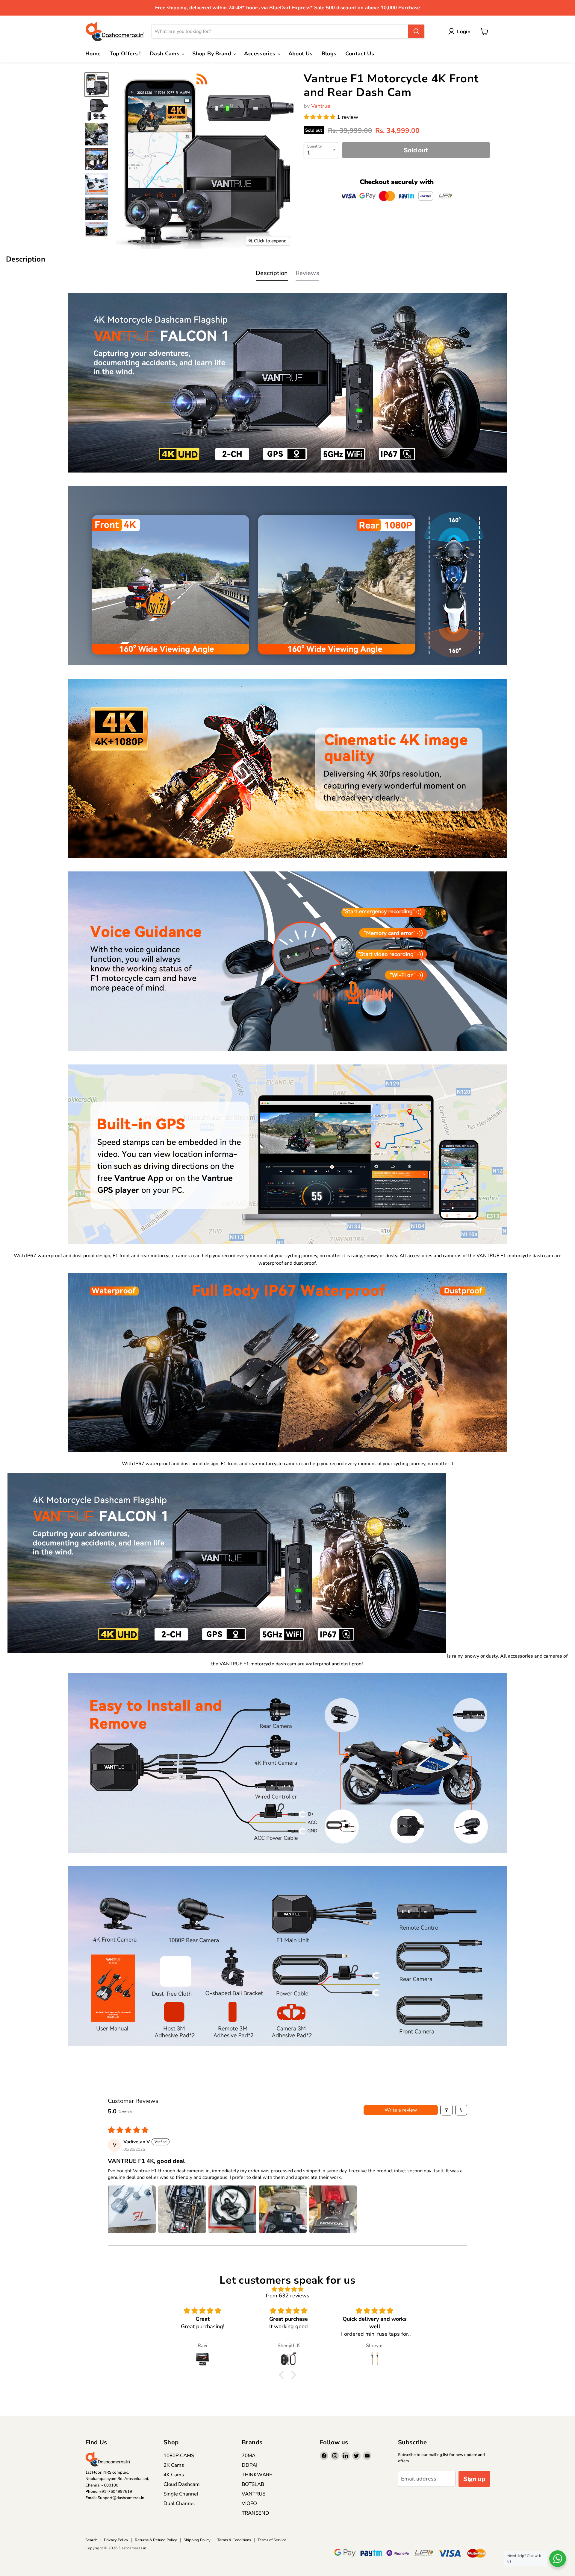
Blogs (329, 54)
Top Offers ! (125, 54)
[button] (320, 117)
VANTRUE (254, 2494)
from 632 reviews (287, 2296)
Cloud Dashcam (182, 2484)
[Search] (416, 31)
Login (464, 32)
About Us (301, 54)
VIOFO (249, 2503)
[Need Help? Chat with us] (558, 2559)
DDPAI (249, 2465)
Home (93, 54)
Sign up (474, 2479)
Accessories (260, 54)
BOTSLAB (253, 2484)
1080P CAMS (179, 2456)
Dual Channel (179, 2503)
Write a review (401, 2110)
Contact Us (360, 54)
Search (91, 2540)
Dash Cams (165, 54)
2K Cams (174, 2465)
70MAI (249, 2456)
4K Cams (174, 2475)
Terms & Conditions (234, 2540)
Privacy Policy (116, 2540)
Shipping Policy (197, 2540)
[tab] (272, 275)
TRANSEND (255, 2513)
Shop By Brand (212, 54)
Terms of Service (272, 2540)
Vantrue (321, 106)
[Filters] (447, 2110)
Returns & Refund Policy (156, 2540)
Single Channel (181, 2494)
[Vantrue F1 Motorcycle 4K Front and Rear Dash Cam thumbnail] (97, 85)
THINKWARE (257, 2475)
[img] (287, 2289)
